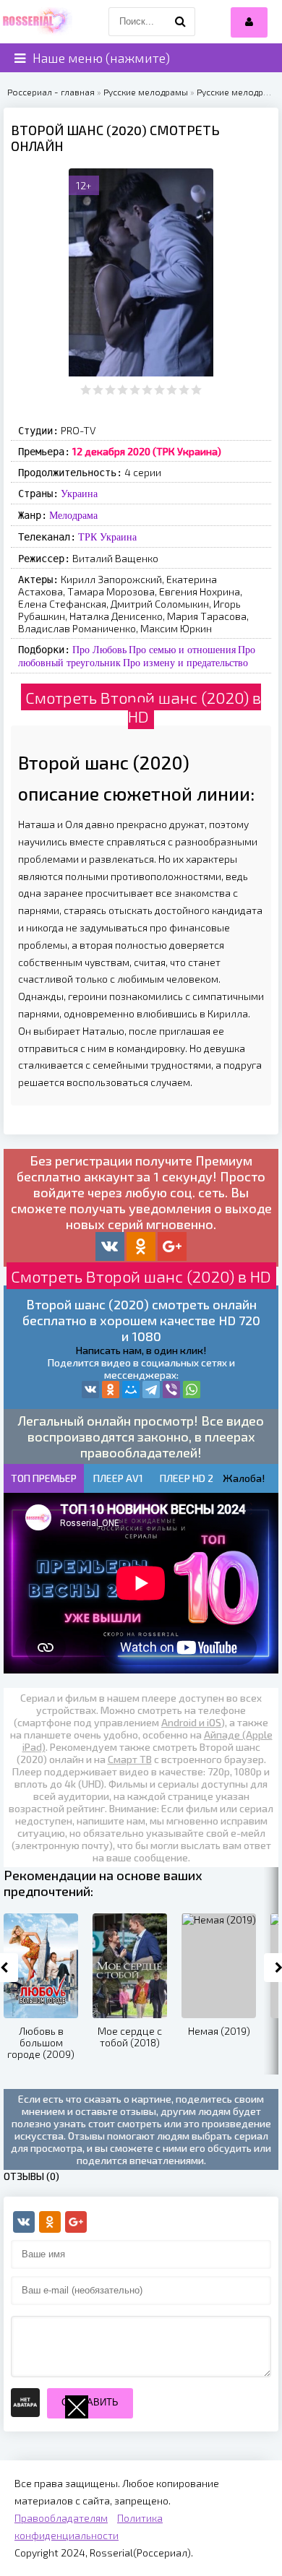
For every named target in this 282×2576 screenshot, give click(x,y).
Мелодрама (73, 515)
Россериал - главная (51, 92)
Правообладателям (61, 2518)
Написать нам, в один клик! (141, 1350)
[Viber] (171, 1390)
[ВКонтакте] (90, 1390)
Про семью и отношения (182, 650)
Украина (79, 494)
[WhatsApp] (192, 1390)
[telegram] (151, 1390)
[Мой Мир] (131, 1390)
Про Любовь (99, 650)
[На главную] (36, 22)
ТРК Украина (107, 537)
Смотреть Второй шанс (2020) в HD (143, 707)
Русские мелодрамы (146, 92)
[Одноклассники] (111, 1390)
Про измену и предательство (185, 663)
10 (196, 390)
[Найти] (181, 22)
